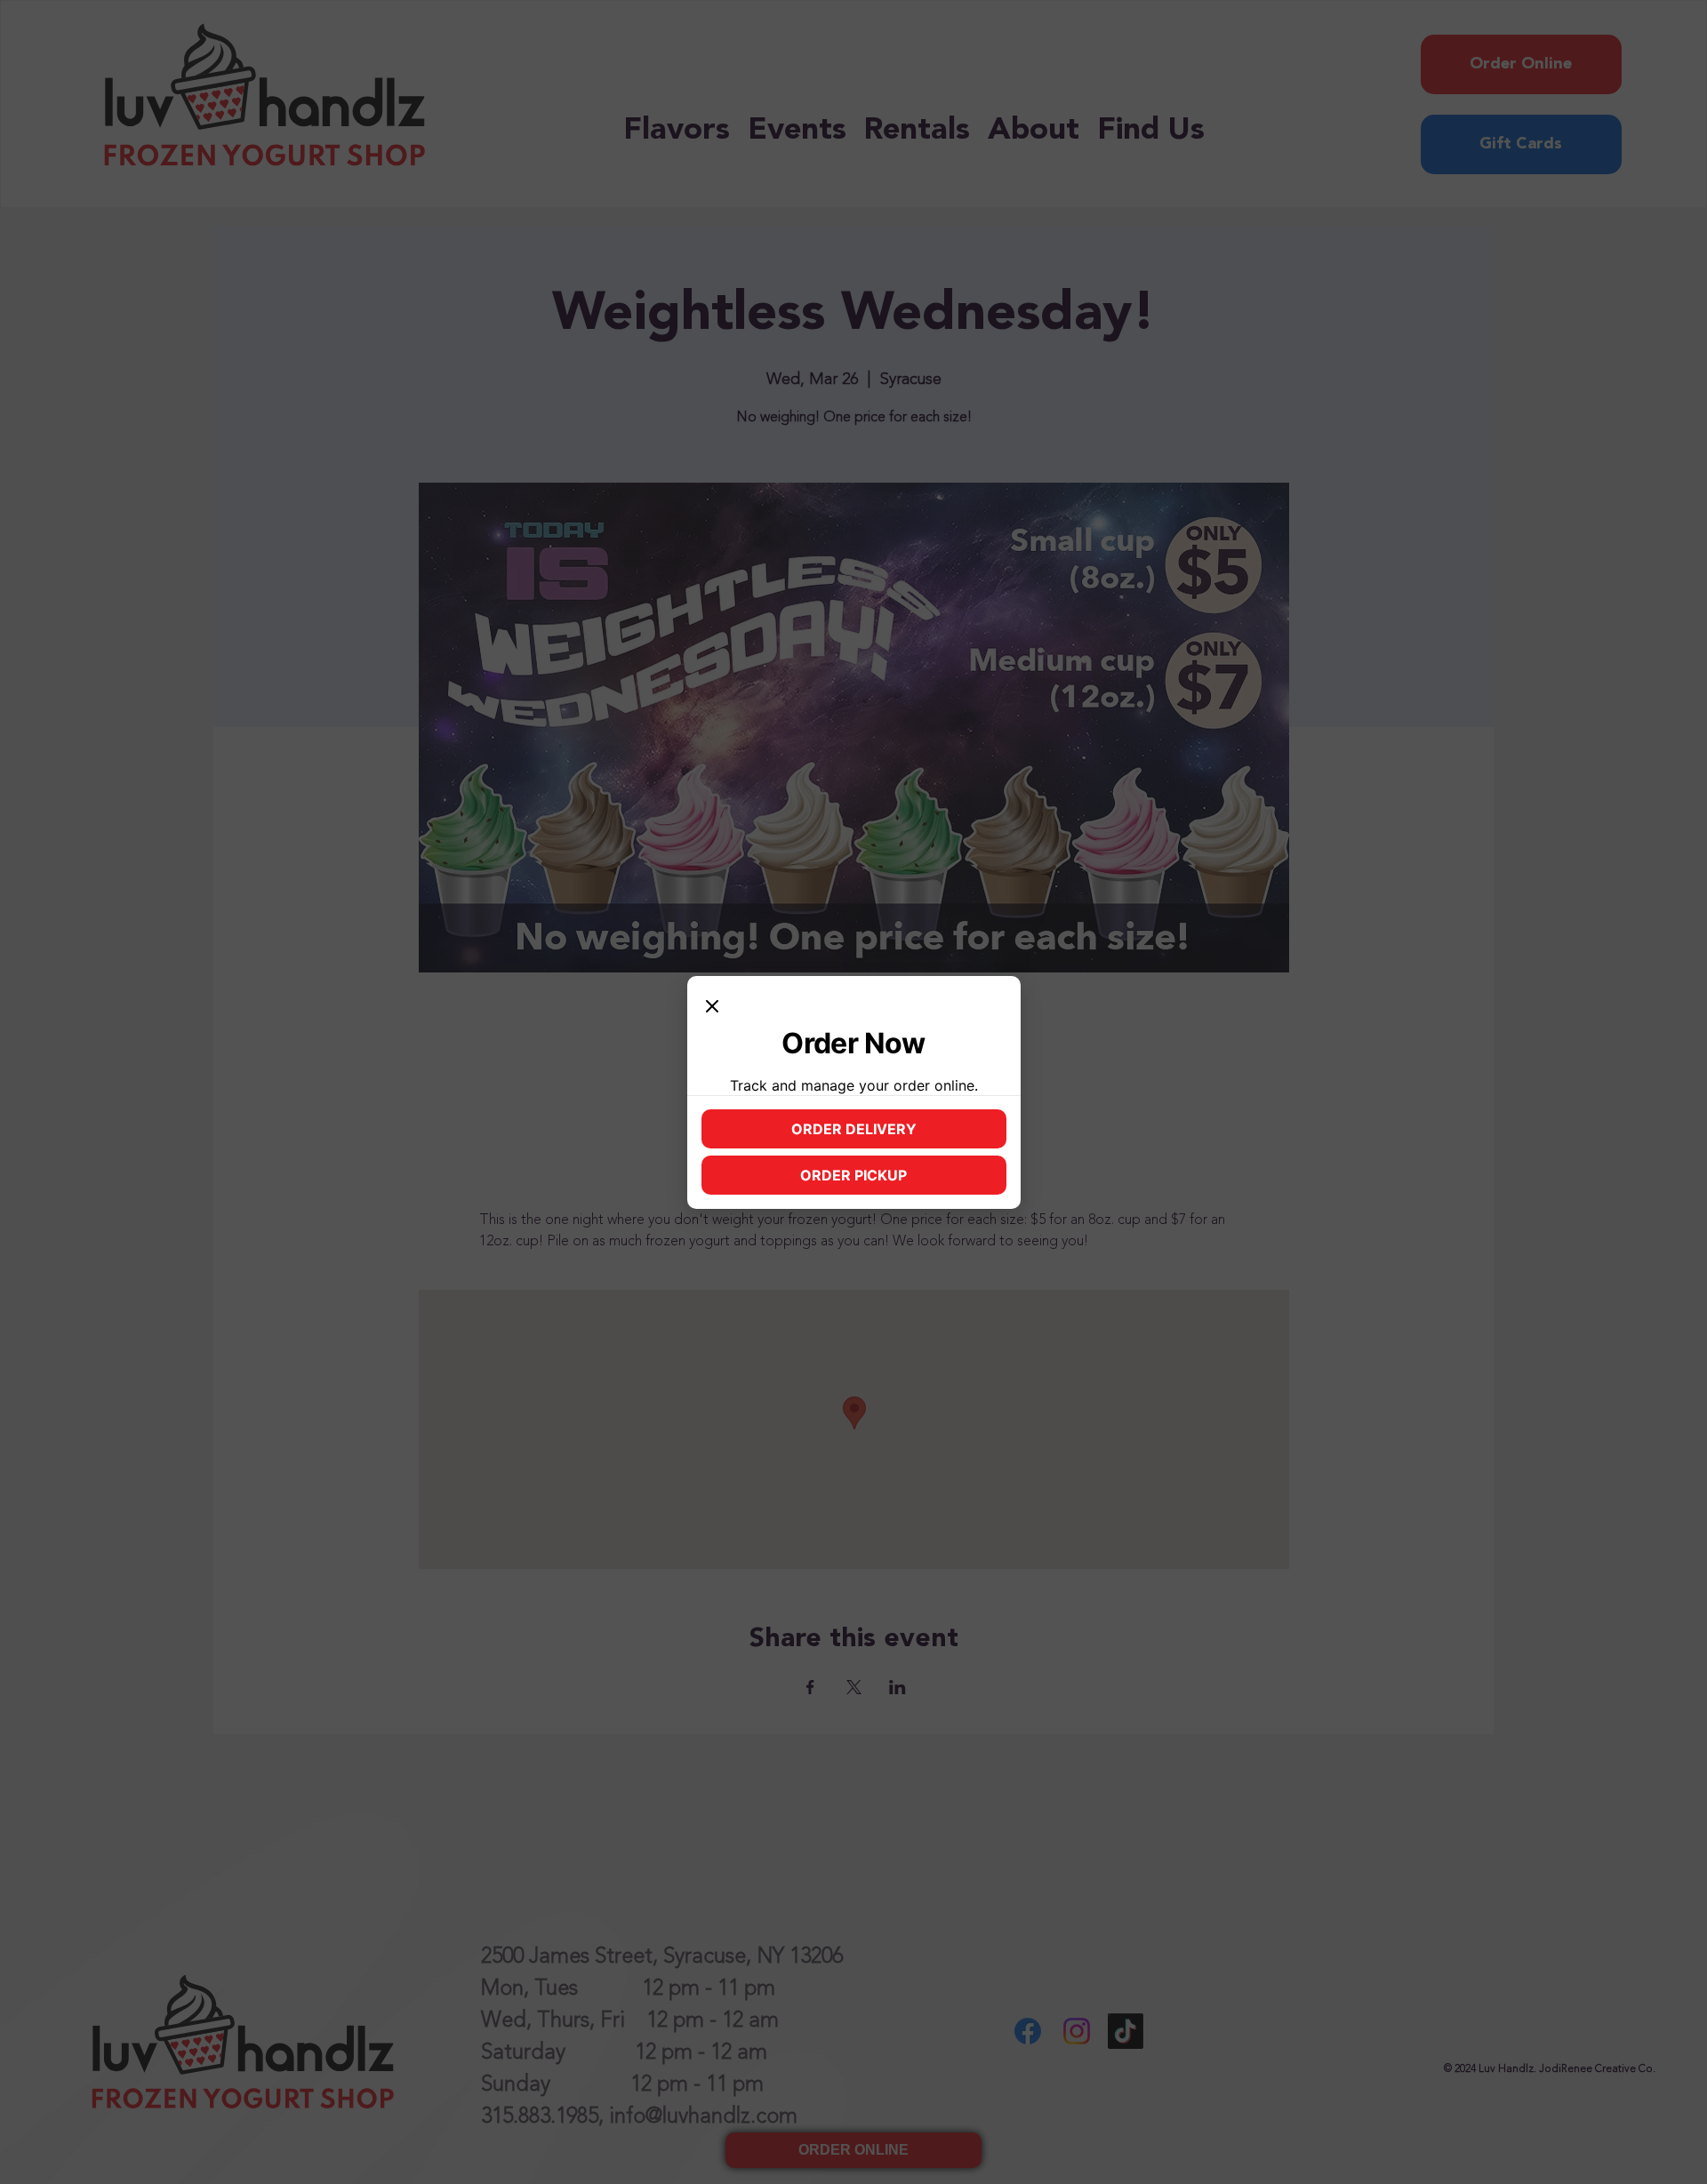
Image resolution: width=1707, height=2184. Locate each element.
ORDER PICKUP (893, 1180)
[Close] (712, 1008)
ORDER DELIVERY (888, 1133)
